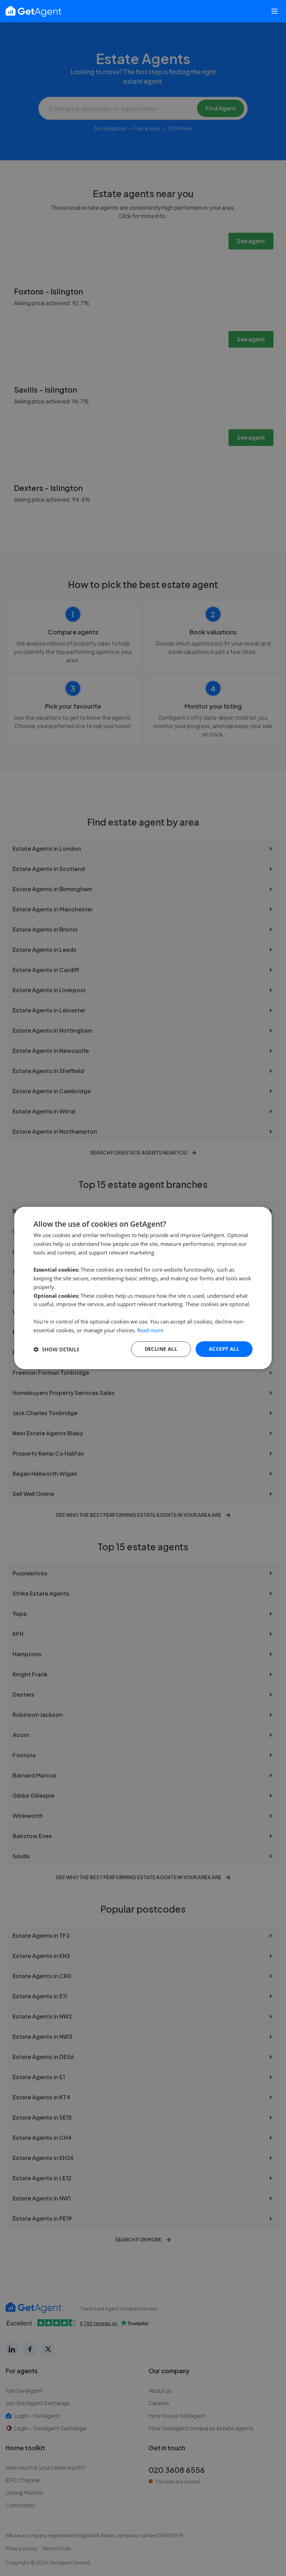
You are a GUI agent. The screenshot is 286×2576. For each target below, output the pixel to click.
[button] (56, 1349)
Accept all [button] (224, 1349)
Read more (150, 1330)
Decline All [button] (161, 1349)
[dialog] (143, 1288)
